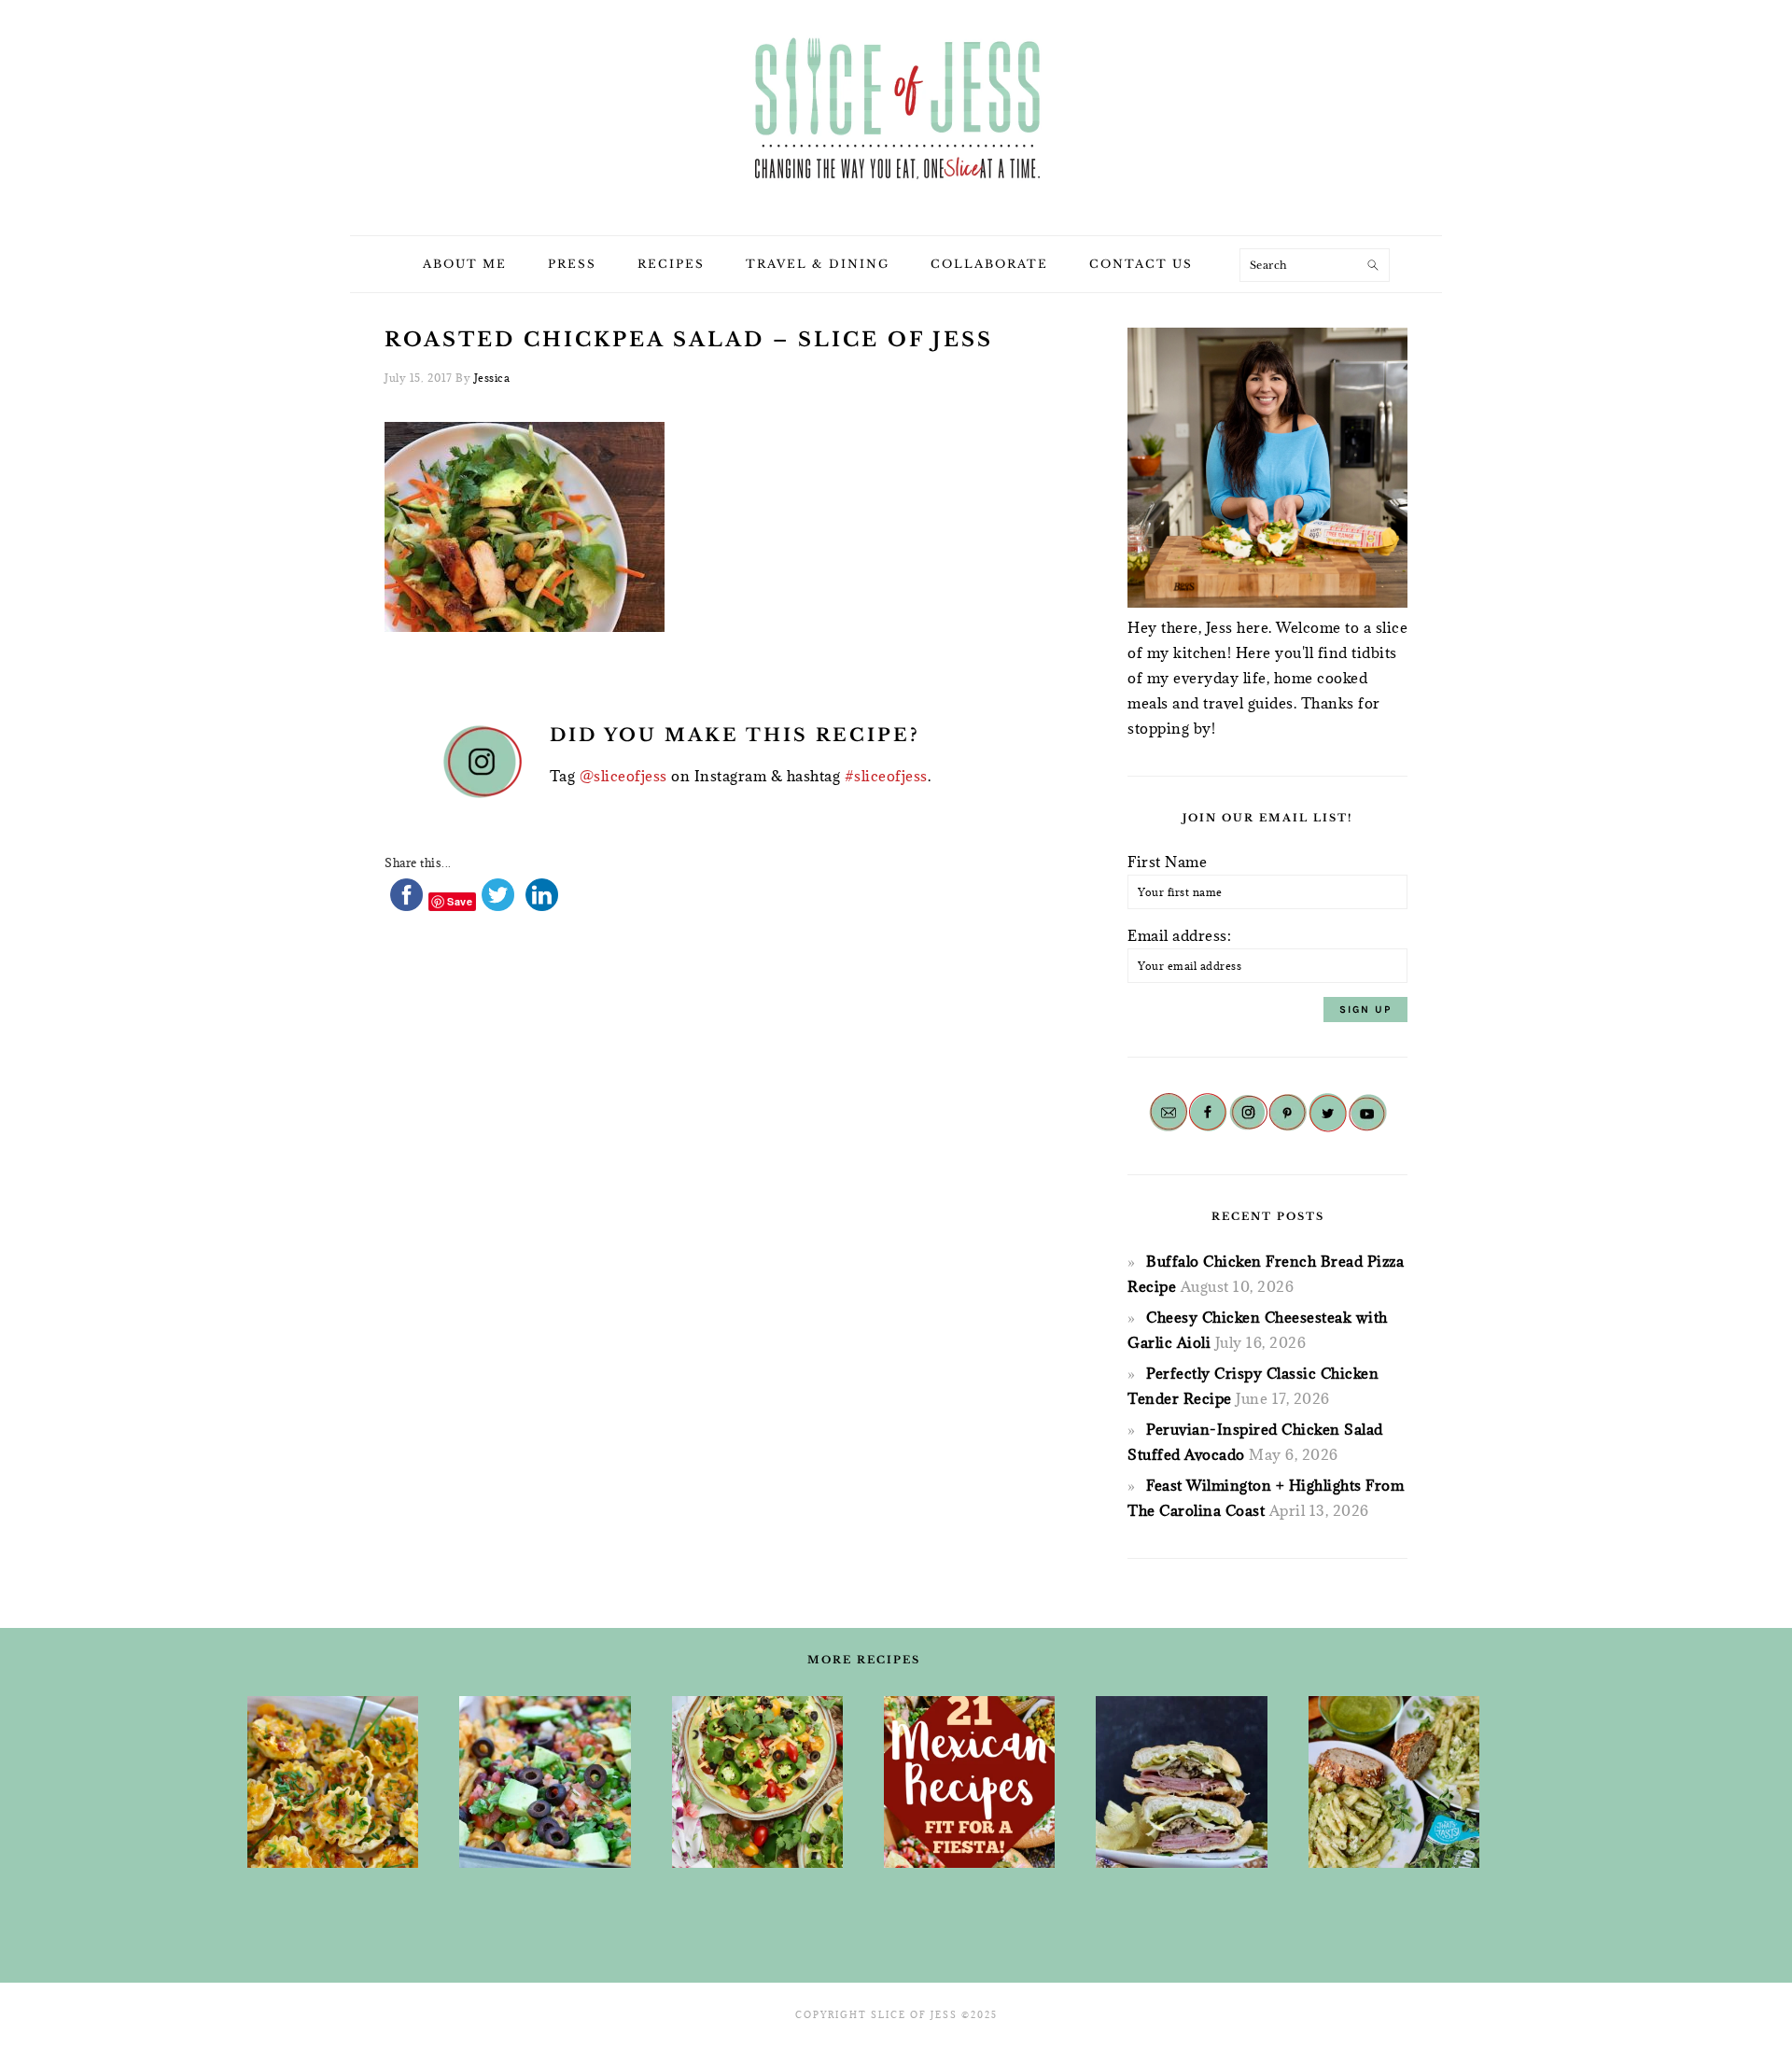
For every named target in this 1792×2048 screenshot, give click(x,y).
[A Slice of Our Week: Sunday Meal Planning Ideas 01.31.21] (545, 1782)
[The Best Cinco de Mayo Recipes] (757, 1782)
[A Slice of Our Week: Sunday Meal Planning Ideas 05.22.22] (1394, 1782)
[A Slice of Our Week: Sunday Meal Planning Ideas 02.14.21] (1181, 1782)
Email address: (1179, 935)
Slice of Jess (896, 111)
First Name (1167, 862)
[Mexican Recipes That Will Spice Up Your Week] (969, 1782)
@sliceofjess (623, 776)
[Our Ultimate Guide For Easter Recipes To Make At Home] (333, 1782)
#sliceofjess (886, 776)
